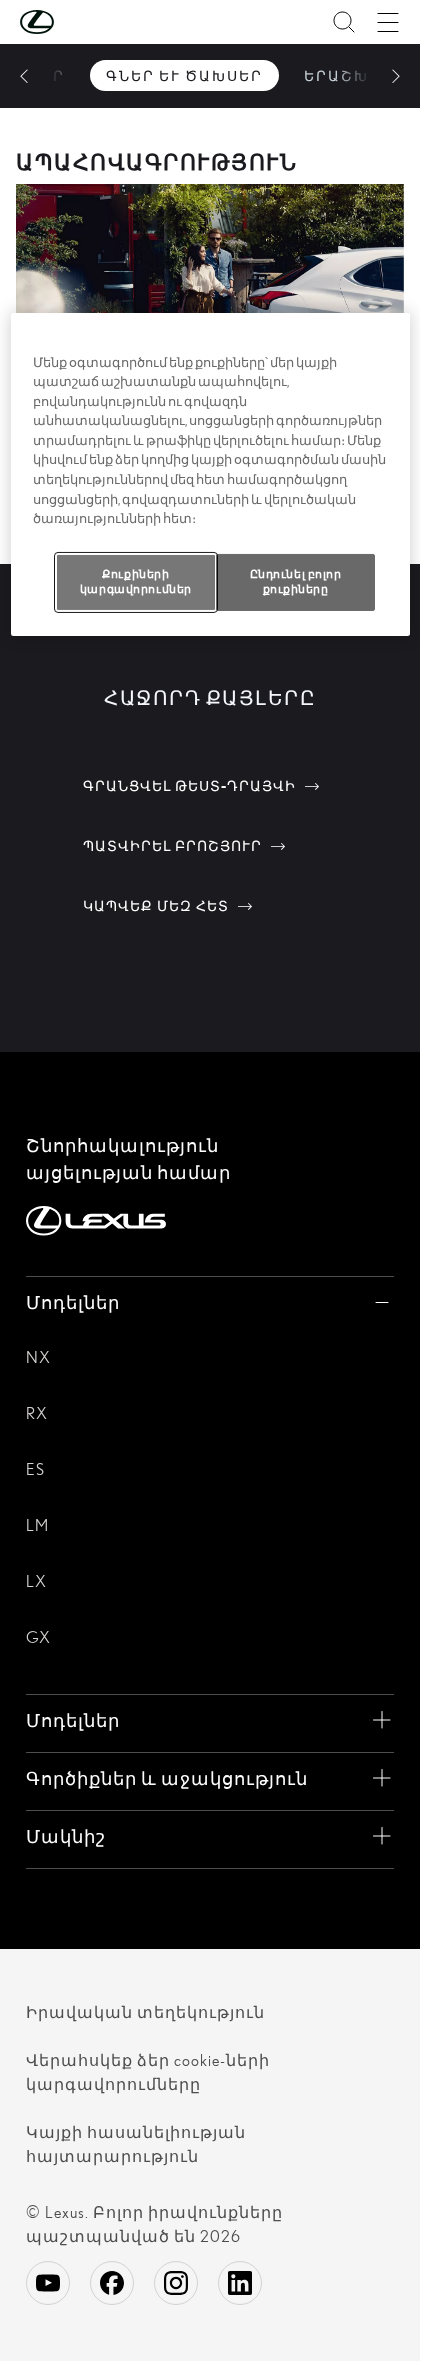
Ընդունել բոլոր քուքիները (296, 581)
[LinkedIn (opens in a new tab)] (240, 2283)
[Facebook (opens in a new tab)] (112, 2283)
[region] (210, 474)
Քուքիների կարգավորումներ (136, 581)
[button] (77, 22)
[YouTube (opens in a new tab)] (48, 2283)
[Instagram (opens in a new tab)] (176, 2283)
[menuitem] (184, 75)
